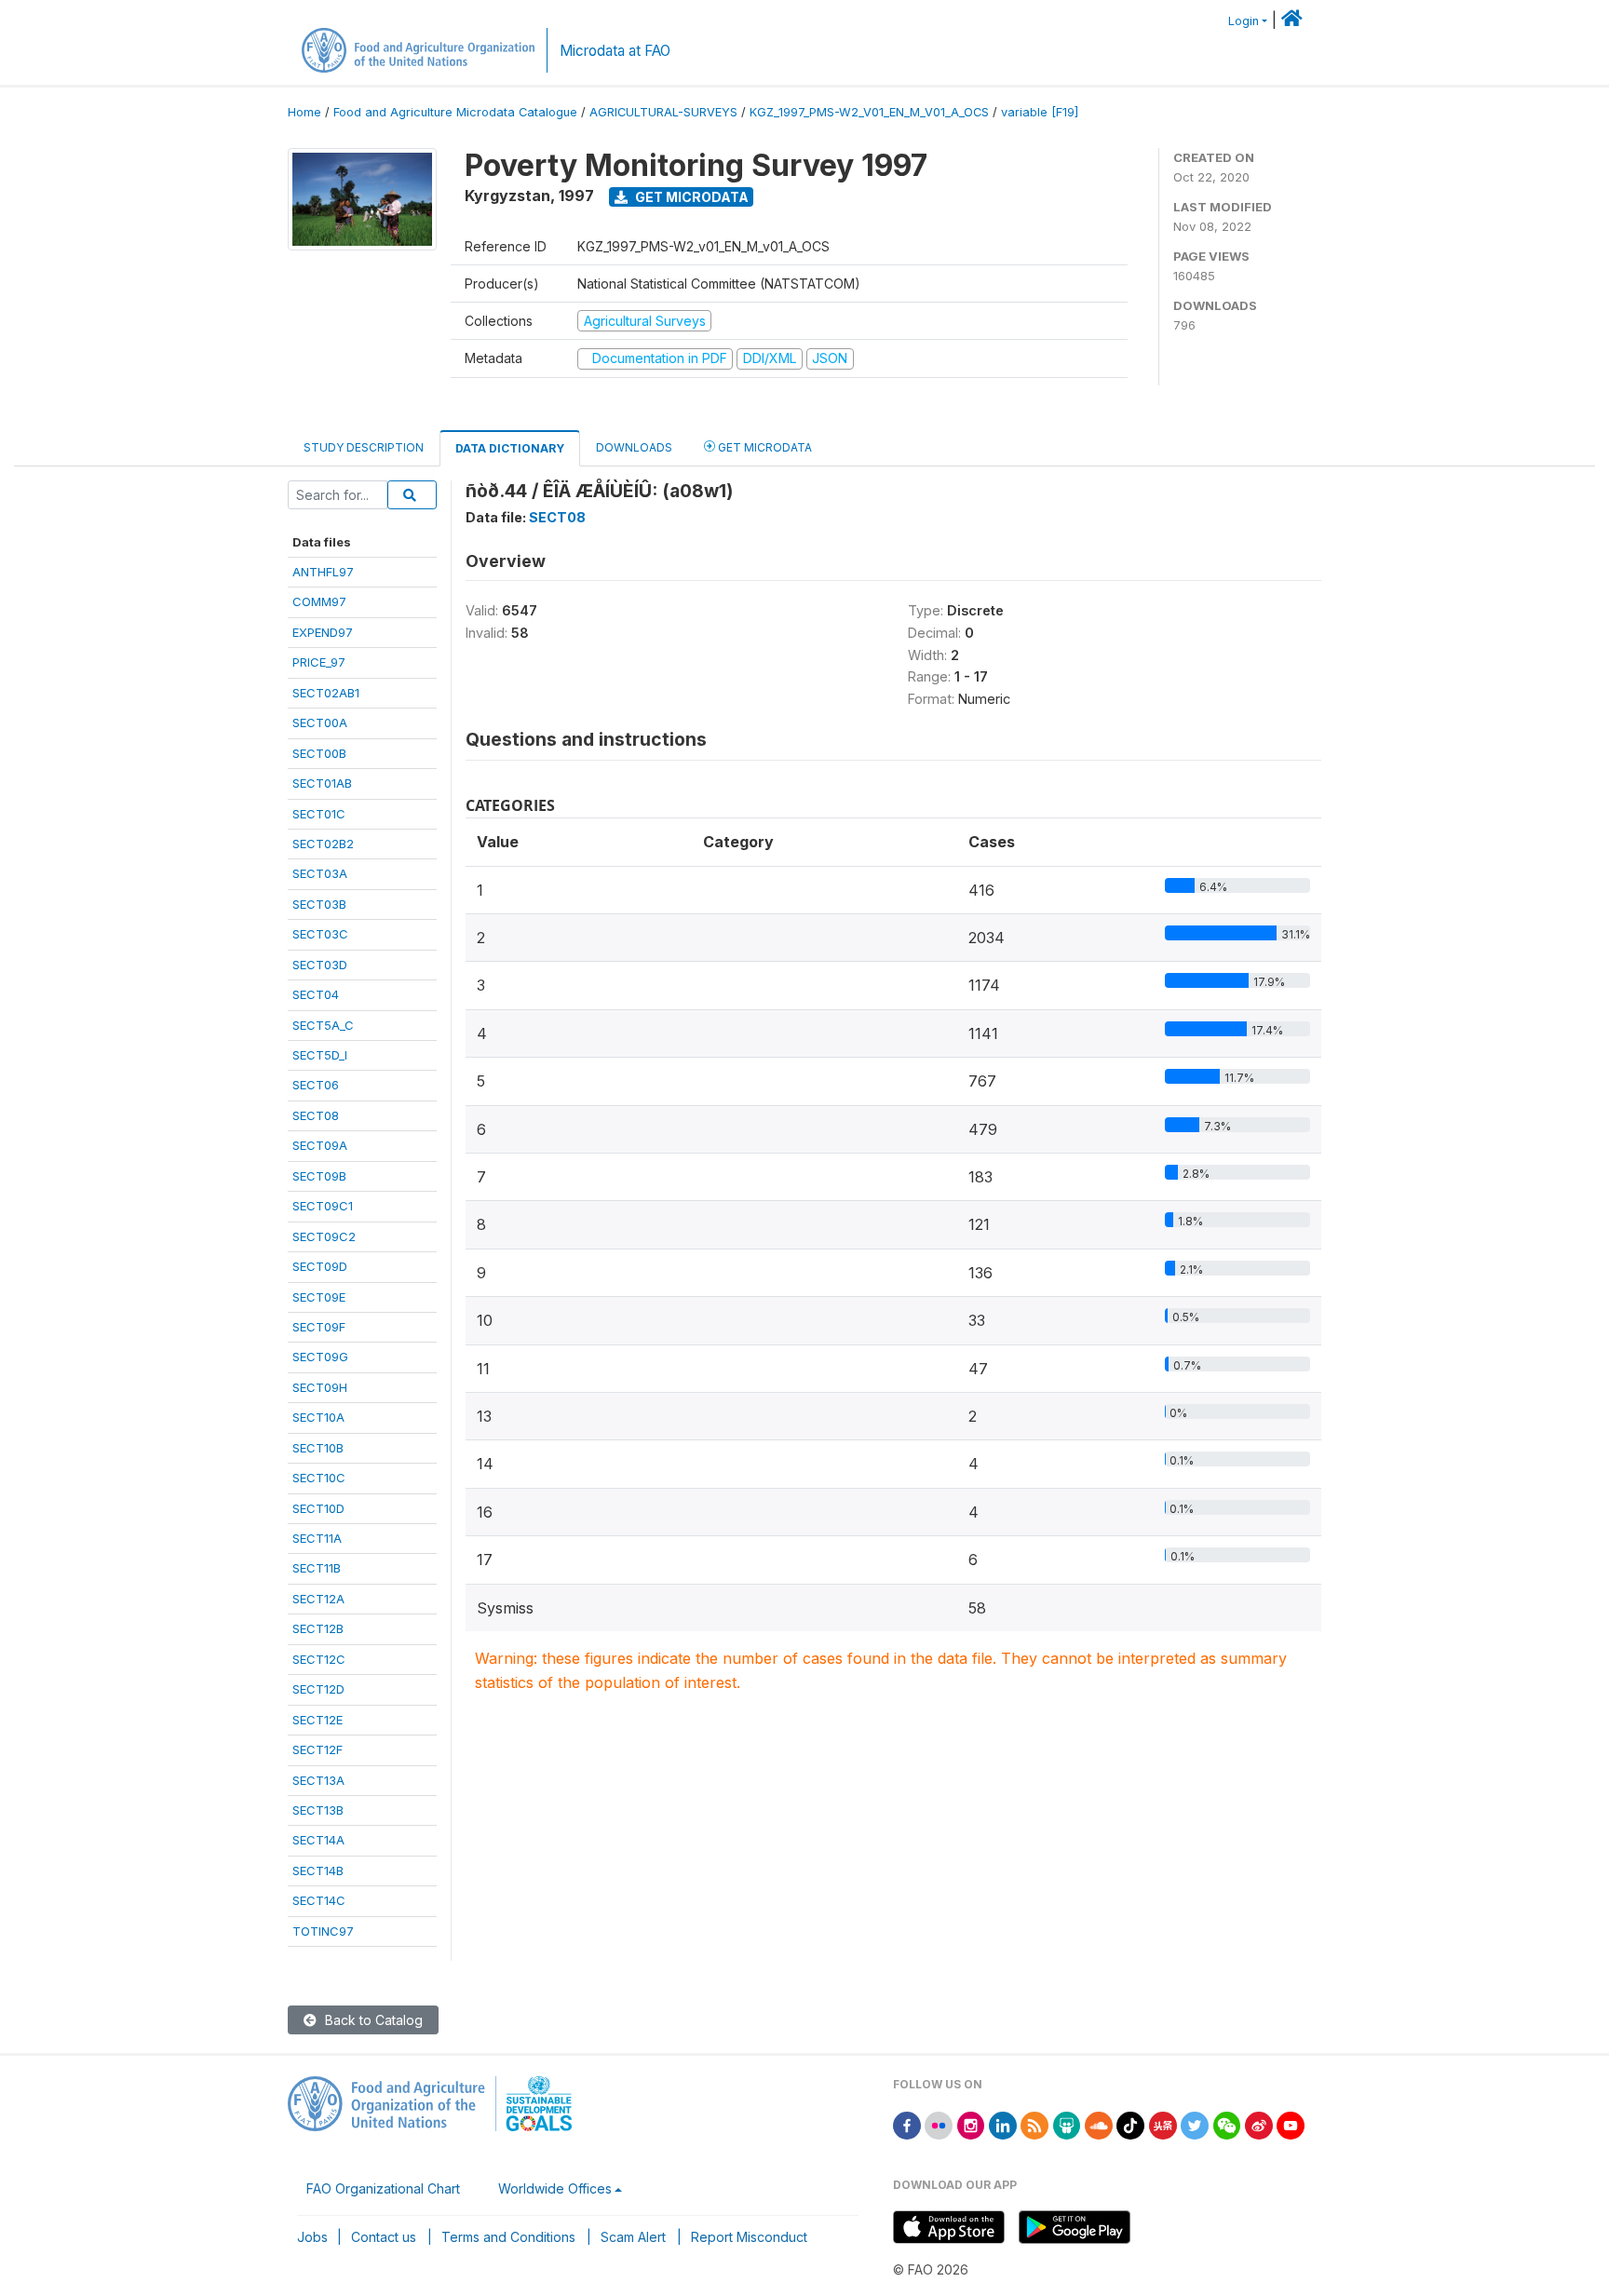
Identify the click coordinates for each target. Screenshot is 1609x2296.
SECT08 (316, 1115)
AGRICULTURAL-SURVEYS (663, 112)
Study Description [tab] (364, 447)
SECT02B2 (323, 844)
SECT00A (320, 723)
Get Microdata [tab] (764, 447)
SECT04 (316, 994)
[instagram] (971, 2124)
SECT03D (320, 965)
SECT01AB (322, 783)
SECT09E (319, 1297)
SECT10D (318, 1508)
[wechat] (1227, 2124)
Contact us (384, 2237)
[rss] (1034, 2124)
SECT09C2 (324, 1236)
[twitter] (1195, 2124)
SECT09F (319, 1327)
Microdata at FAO (615, 51)
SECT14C (319, 1900)
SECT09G (320, 1357)
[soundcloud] (1099, 2124)
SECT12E (318, 1720)
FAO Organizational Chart (383, 2188)
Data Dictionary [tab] (510, 448)
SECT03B (319, 904)
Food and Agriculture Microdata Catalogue (455, 112)
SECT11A (317, 1538)
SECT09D (320, 1266)
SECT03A (320, 873)
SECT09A (320, 1145)
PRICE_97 (319, 662)
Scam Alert (633, 2237)
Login (1244, 21)
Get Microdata (690, 197)
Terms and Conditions (508, 2237)
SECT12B (318, 1628)
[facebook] (907, 2124)
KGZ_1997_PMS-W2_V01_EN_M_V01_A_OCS (869, 112)
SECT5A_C (323, 1025)
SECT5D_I (320, 1055)
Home (304, 112)
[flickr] (939, 2124)
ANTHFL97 (323, 572)
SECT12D (318, 1689)
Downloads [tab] (634, 447)
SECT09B (319, 1176)
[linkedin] (1003, 2124)
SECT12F (318, 1749)
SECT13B (318, 1810)
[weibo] (1259, 2124)
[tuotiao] (1163, 2124)
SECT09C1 (323, 1206)
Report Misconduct (749, 2237)
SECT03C (320, 934)
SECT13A (318, 1780)
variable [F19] (1040, 112)
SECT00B (319, 753)
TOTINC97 (323, 1931)
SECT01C (319, 814)
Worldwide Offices (555, 2188)
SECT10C (319, 1478)
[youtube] (1291, 2124)
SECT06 (316, 1085)
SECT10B (318, 1448)
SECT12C (319, 1659)
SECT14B (318, 1871)
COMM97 (319, 601)
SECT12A (318, 1599)
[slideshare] (1067, 2124)
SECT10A (318, 1417)
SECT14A (318, 1840)
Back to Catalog (372, 2020)
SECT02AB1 (326, 693)
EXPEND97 (323, 632)
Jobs (312, 2237)
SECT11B (317, 1568)
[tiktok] (1130, 2124)
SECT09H (320, 1387)
